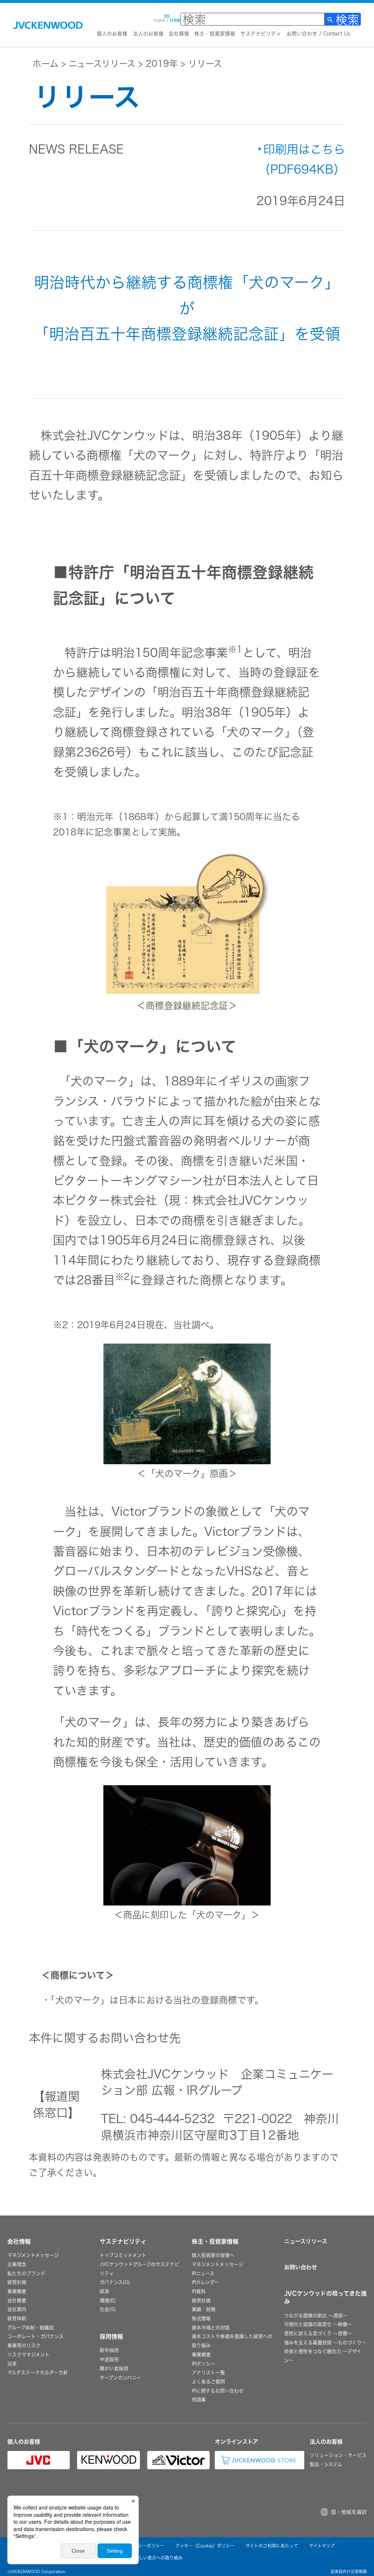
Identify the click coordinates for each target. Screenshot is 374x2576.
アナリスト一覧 (208, 2373)
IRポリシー (203, 2364)
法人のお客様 (148, 34)
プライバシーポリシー (143, 2546)
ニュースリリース (102, 64)
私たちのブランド (26, 2273)
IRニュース (203, 2273)
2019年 (162, 64)
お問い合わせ (301, 2267)
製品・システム (326, 2464)
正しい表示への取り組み (159, 2558)
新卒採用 (109, 2350)
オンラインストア (236, 2442)
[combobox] (253, 19)
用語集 (199, 2400)
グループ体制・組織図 (30, 2328)
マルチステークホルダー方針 (38, 2373)
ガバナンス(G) (115, 2282)
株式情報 (201, 2318)
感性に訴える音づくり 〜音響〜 (318, 2333)
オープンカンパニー (120, 2378)
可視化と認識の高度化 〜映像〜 (318, 2324)
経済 (104, 2291)
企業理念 (17, 2264)
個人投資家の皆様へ (213, 2255)
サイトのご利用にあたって (272, 2546)
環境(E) (108, 2301)
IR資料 (199, 2291)
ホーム (45, 64)
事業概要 (17, 2291)
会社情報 (179, 34)
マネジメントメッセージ (33, 2255)
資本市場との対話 (211, 2328)
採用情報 (111, 2337)
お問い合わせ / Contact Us (318, 34)
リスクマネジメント (28, 2355)
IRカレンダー (205, 2282)
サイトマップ (322, 2546)
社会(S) (108, 2309)
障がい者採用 (114, 2369)
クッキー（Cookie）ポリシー (205, 2546)
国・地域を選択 (349, 2512)
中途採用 (109, 2359)
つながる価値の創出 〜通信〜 (316, 2316)
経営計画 (17, 2282)
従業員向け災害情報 (349, 2571)
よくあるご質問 (208, 2382)
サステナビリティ (261, 34)
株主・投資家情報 (215, 34)
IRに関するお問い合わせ (218, 2391)
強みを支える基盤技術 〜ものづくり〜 (325, 2343)
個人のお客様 (112, 34)
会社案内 (17, 2309)
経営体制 (17, 2318)
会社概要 (17, 2301)
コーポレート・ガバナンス (35, 2336)
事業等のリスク (24, 2345)
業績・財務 (204, 2309)
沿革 (12, 2364)
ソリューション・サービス (338, 2455)
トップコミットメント (123, 2255)
